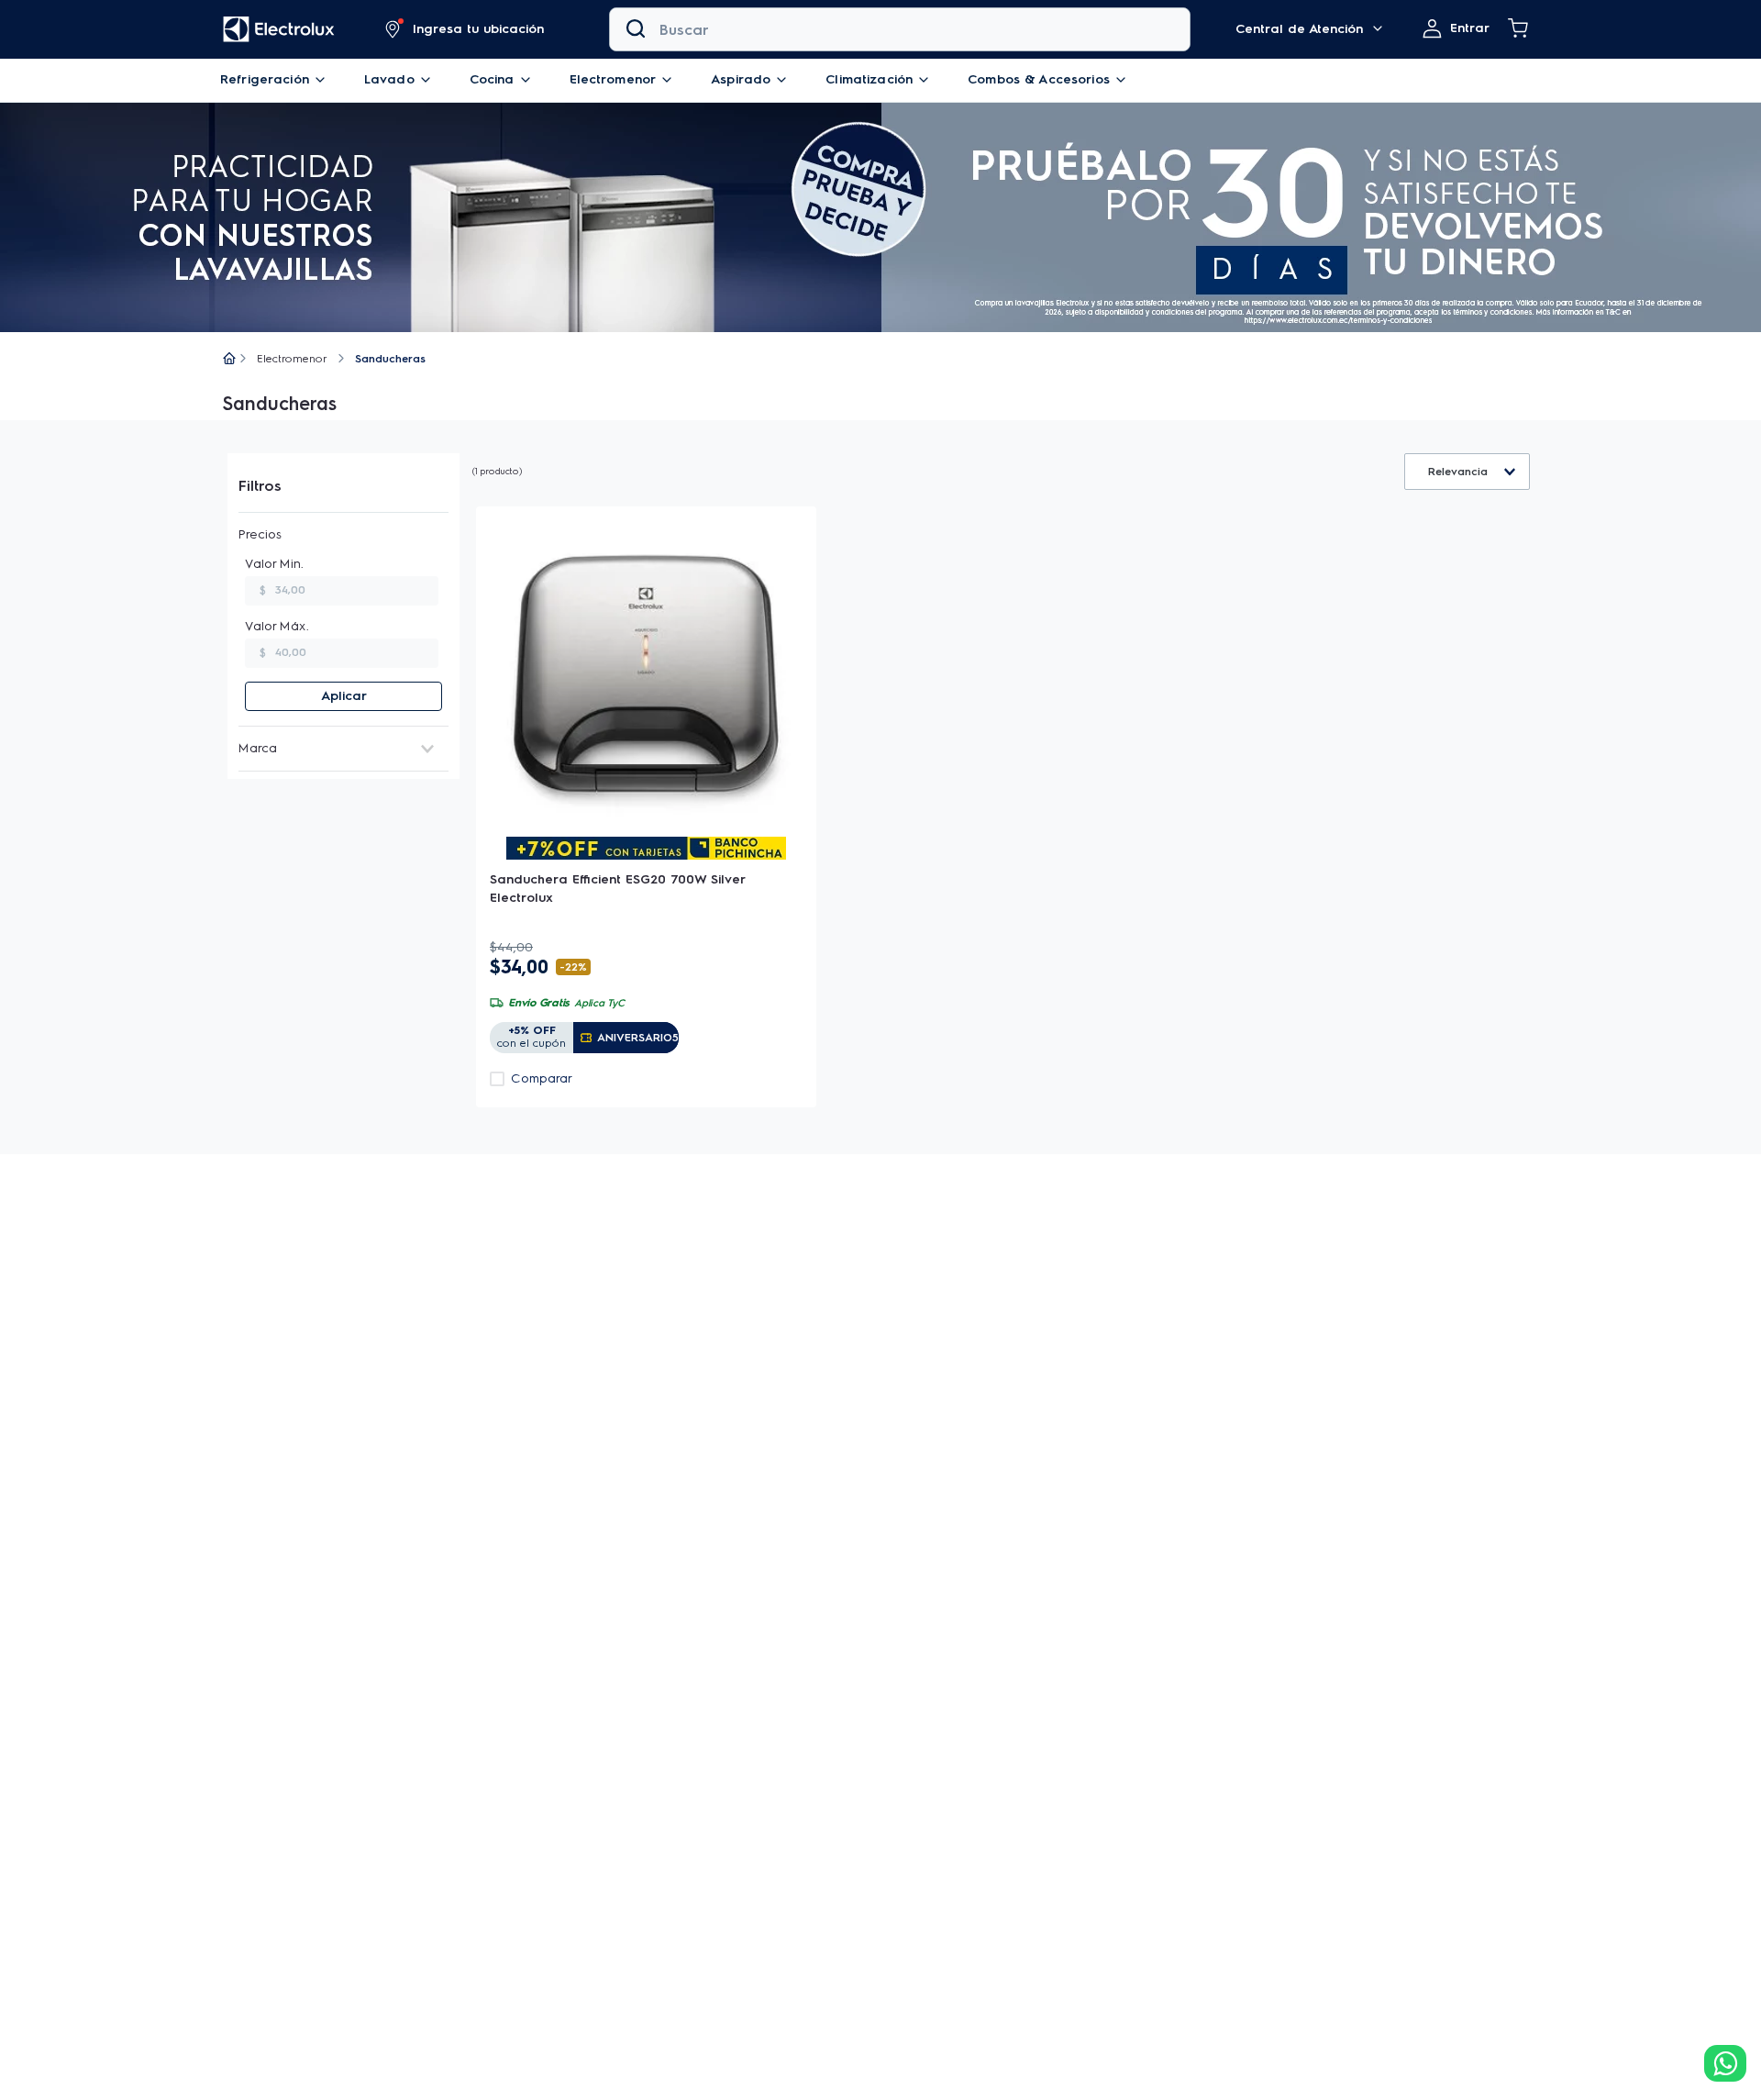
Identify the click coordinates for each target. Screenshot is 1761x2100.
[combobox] (900, 29)
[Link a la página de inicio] (229, 360)
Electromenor (292, 359)
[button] (465, 29)
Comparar (542, 1079)
